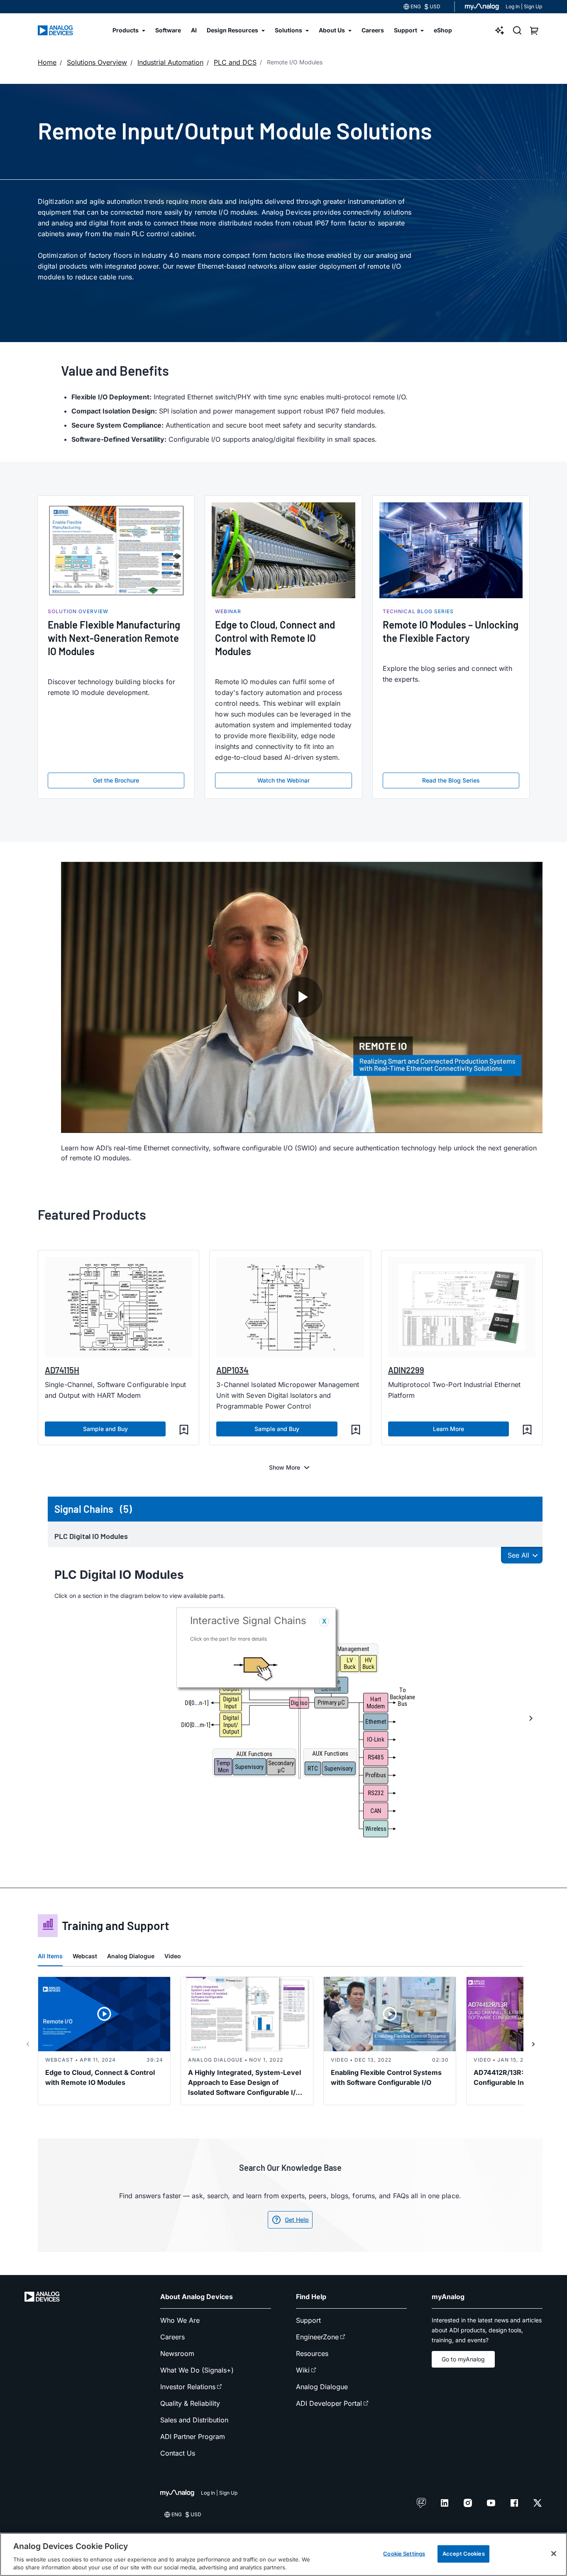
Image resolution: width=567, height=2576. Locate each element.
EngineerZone (317, 2337)
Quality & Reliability (190, 2403)
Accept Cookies (464, 2554)
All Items (50, 1956)
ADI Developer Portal (329, 2403)
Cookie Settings (404, 2554)
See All (518, 1555)
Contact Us (178, 2453)
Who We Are (180, 2320)
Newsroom (177, 2353)
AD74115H (62, 1370)
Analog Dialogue (131, 1956)
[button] (184, 1430)
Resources (312, 2353)
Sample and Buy (105, 1429)
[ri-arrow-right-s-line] (533, 2044)
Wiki (303, 2370)
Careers (172, 2337)
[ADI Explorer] (500, 30)
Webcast (85, 1956)
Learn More (448, 1429)
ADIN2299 (406, 1370)
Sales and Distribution (194, 2420)
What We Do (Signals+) (197, 2370)
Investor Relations (188, 2387)
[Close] (554, 2554)
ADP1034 (232, 1370)
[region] (283, 2554)
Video (173, 1956)
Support (308, 2320)
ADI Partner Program (193, 2437)
